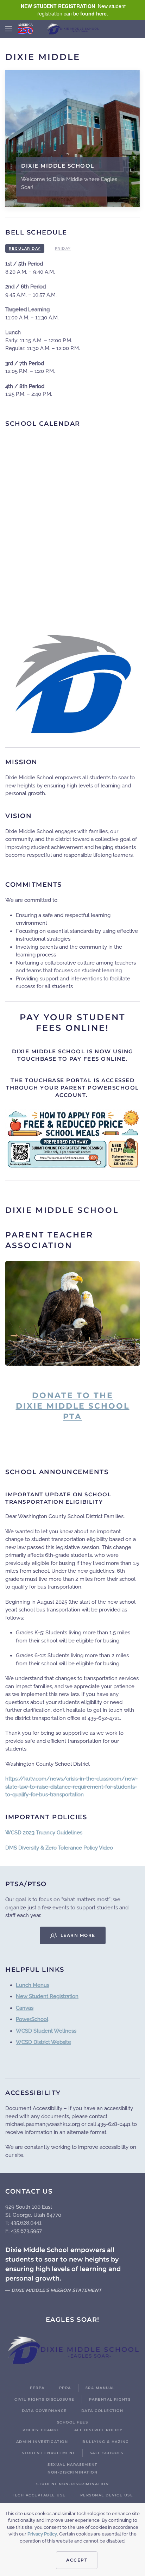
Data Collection (102, 2411)
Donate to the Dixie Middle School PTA (73, 1406)
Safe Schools (107, 2453)
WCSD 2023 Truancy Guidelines (44, 1833)
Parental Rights (110, 2399)
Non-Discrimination (72, 2472)
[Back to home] (72, 29)
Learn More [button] (78, 1935)
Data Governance (44, 2411)
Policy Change (41, 2430)
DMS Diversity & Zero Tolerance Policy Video (59, 1848)
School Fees (73, 2422)
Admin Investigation (42, 2442)
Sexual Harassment (72, 2465)
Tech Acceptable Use (39, 2495)
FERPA (37, 2388)
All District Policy (99, 2430)
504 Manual (100, 2388)
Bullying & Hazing (106, 2442)
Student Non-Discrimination (72, 2484)
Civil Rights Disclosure (45, 2399)
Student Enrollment (49, 2453)
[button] (9, 29)
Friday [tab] (63, 248)
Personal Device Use (107, 2495)
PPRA (65, 2388)
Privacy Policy (42, 2534)
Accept (77, 2560)
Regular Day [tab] (25, 248)
